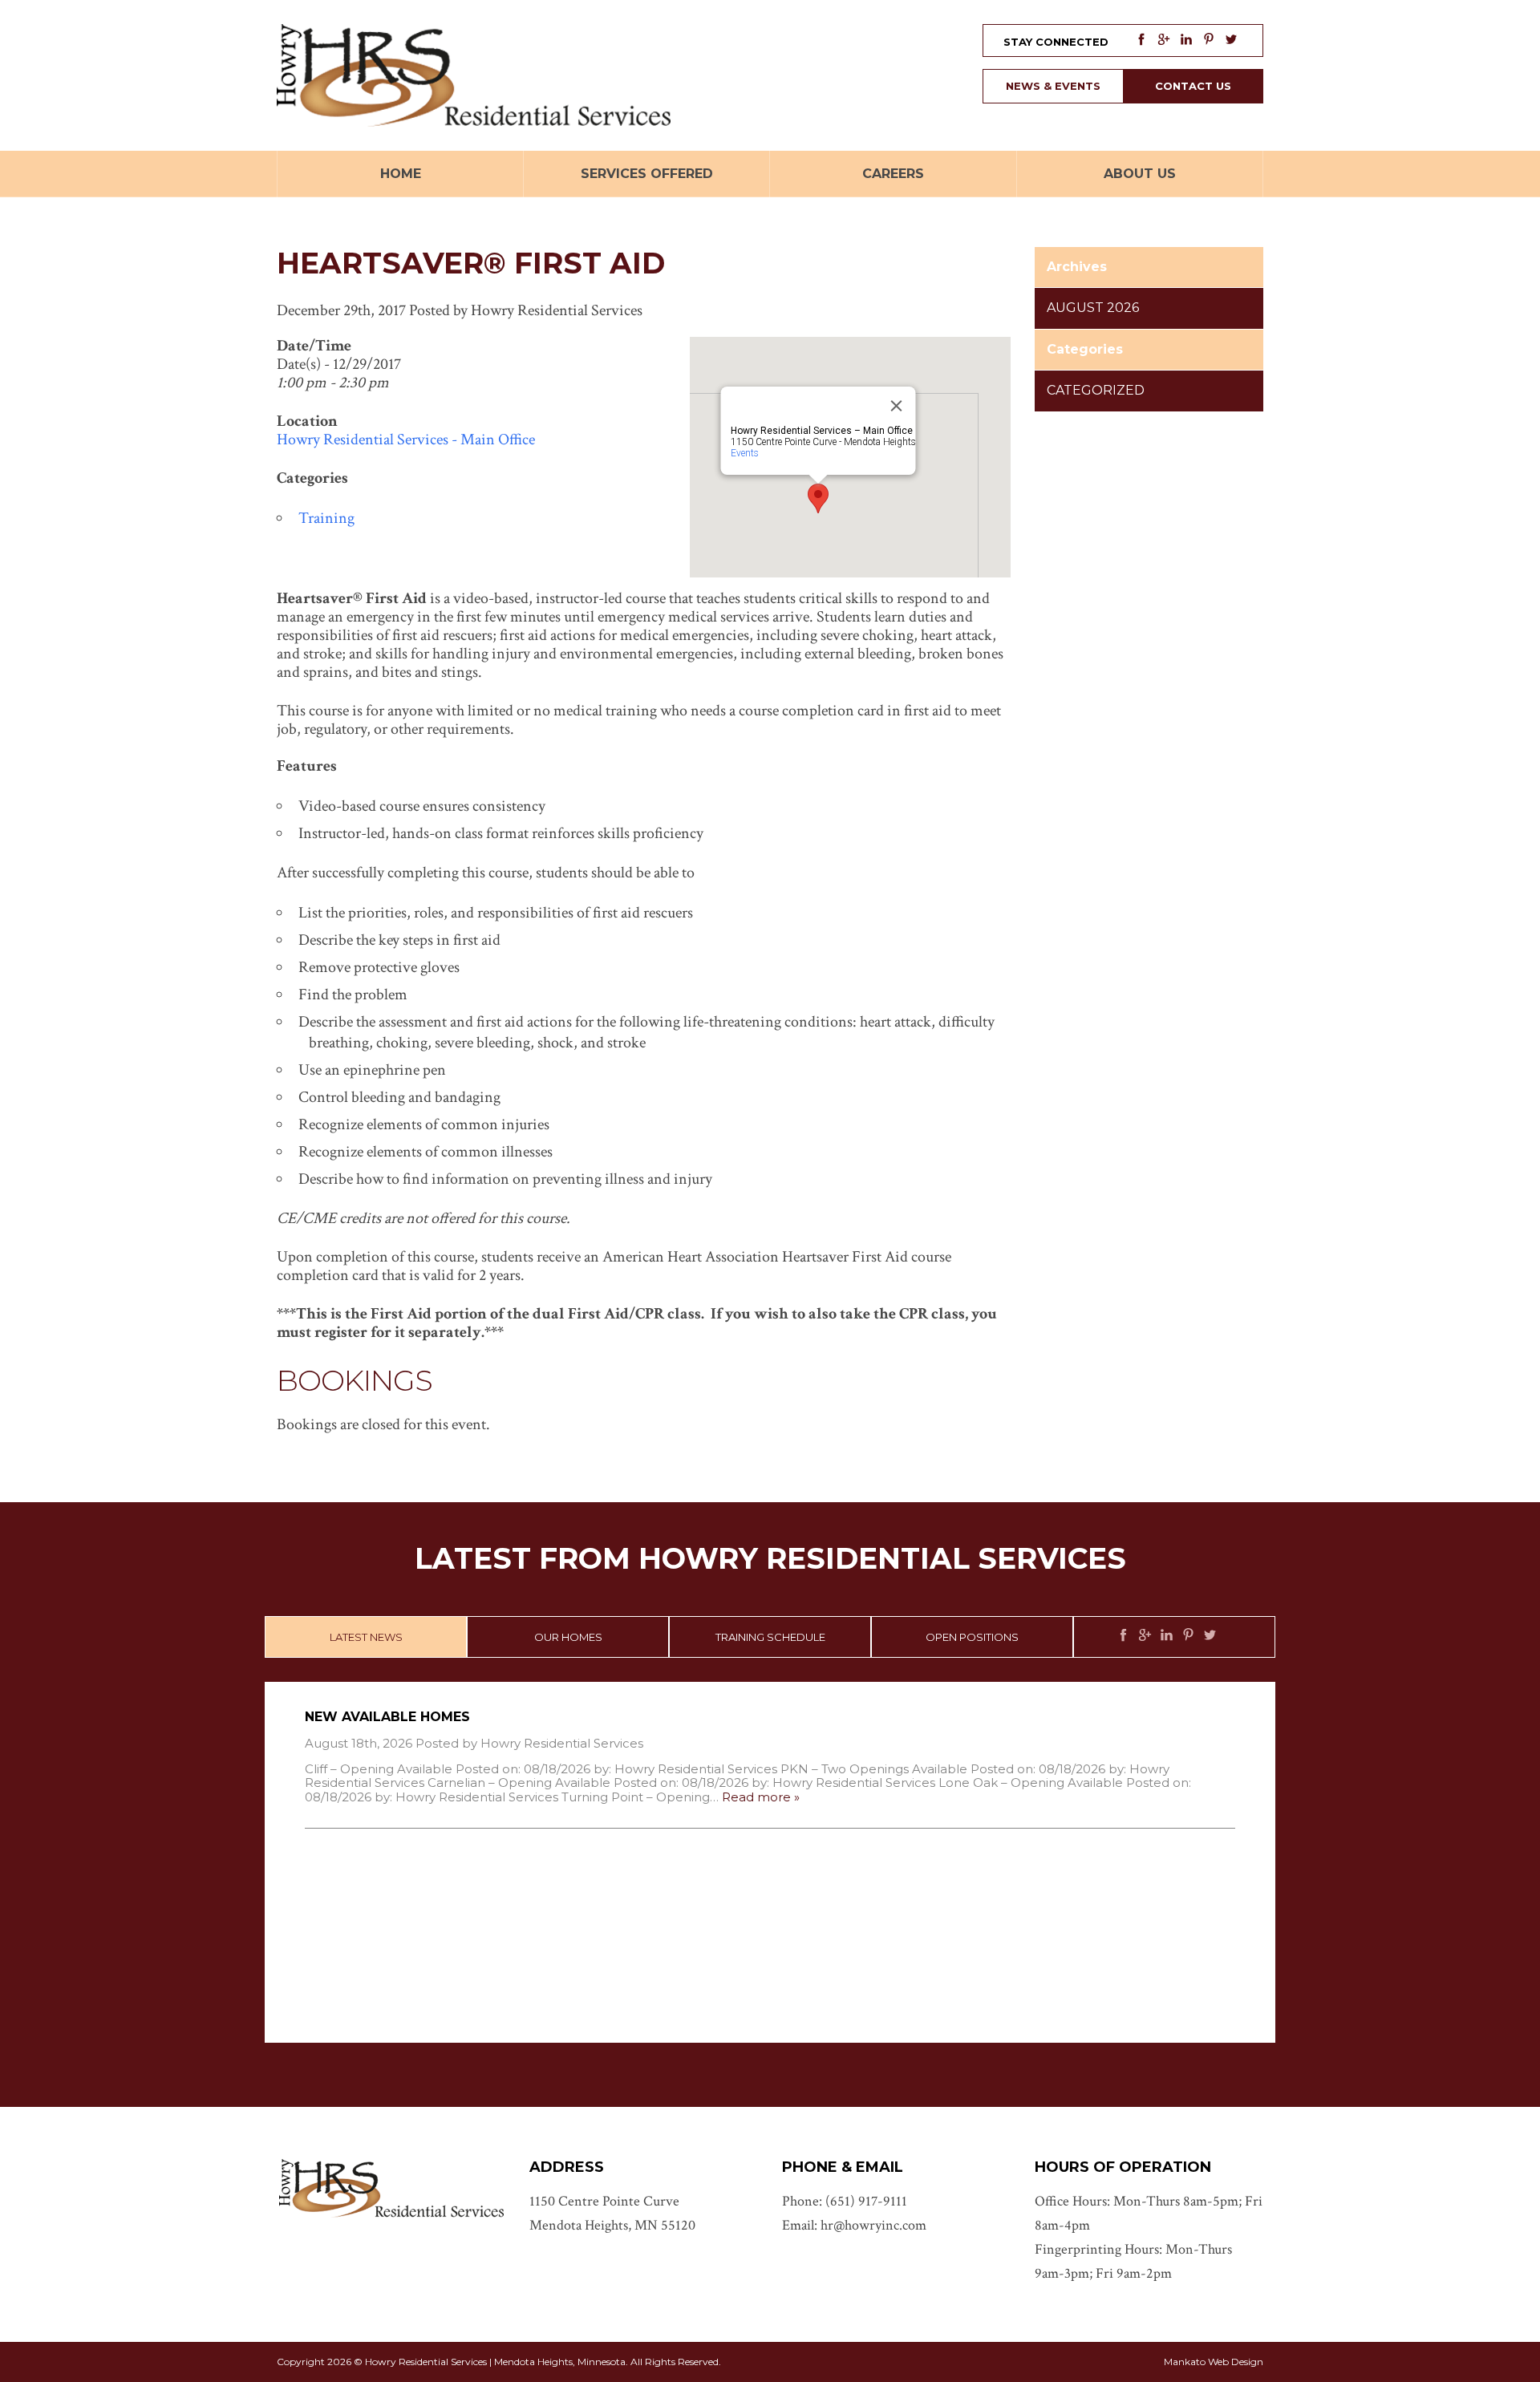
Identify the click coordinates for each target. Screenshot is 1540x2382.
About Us (1140, 174)
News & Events (1053, 86)
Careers (893, 174)
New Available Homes (387, 1717)
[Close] (897, 406)
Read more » (761, 1797)
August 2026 (1093, 308)
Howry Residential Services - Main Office (406, 440)
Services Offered (647, 174)
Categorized (1096, 390)
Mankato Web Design (1214, 2362)
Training (326, 518)
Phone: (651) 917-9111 (845, 2201)
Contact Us (1193, 86)
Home (401, 174)
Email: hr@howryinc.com (854, 2225)
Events (745, 453)
